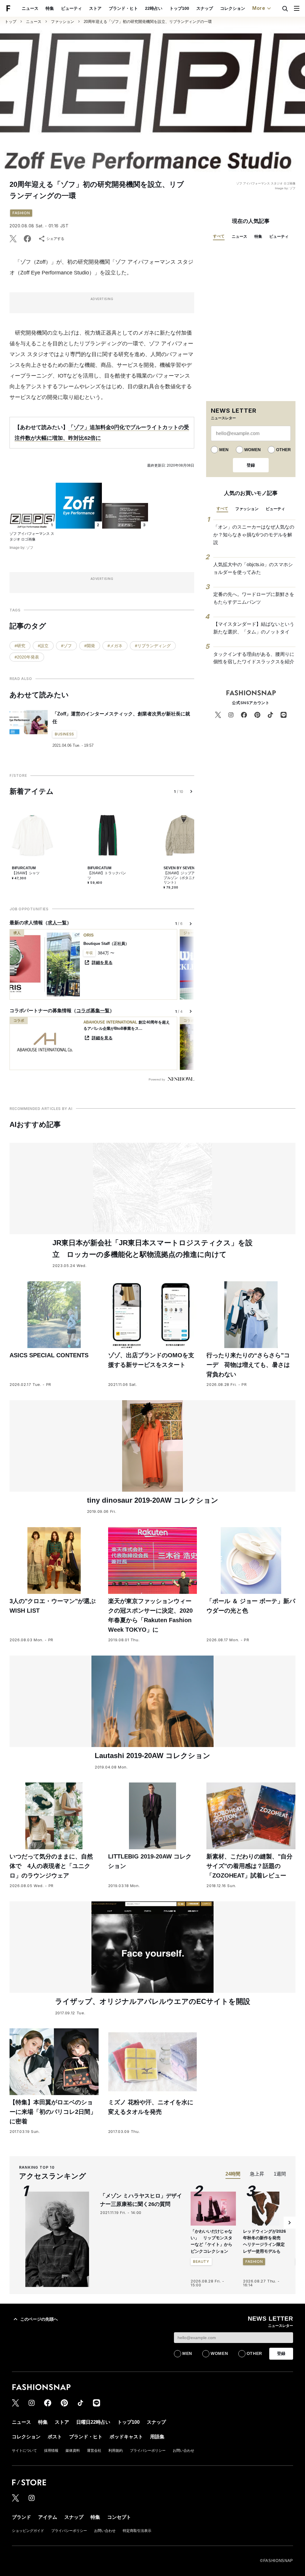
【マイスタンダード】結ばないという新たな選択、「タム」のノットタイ (254, 628)
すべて (219, 236)
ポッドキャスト (126, 2437)
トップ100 (179, 8)
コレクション (233, 8)
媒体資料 (73, 2451)
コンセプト (119, 2517)
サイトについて (24, 2451)
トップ (11, 22)
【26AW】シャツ (26, 873)
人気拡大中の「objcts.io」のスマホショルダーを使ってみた (253, 568)
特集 (50, 8)
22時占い (154, 8)
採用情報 (51, 2451)
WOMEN (252, 450)
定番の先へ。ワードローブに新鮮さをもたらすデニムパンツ (254, 598)
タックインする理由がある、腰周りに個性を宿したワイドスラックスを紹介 (254, 658)
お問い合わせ (183, 2451)
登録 (251, 465)
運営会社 (94, 2451)
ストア (95, 8)
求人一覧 (57, 923)
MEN (224, 450)
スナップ (205, 8)
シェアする (55, 239)
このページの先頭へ (39, 2319)
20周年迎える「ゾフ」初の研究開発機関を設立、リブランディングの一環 (148, 22)
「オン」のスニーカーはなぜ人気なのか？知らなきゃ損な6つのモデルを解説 (254, 535)
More (259, 8)
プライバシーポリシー (148, 2451)
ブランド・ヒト (123, 8)
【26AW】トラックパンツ (107, 875)
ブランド (21, 2517)
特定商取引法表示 (137, 2531)
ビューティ (71, 8)
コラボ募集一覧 (93, 1011)
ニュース (30, 8)
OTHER (283, 450)
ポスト (55, 2437)
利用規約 (116, 2451)
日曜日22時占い (93, 2422)
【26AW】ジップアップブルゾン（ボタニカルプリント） (183, 878)
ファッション (63, 22)
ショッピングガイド (28, 2531)
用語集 (157, 2437)
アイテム (48, 2517)
